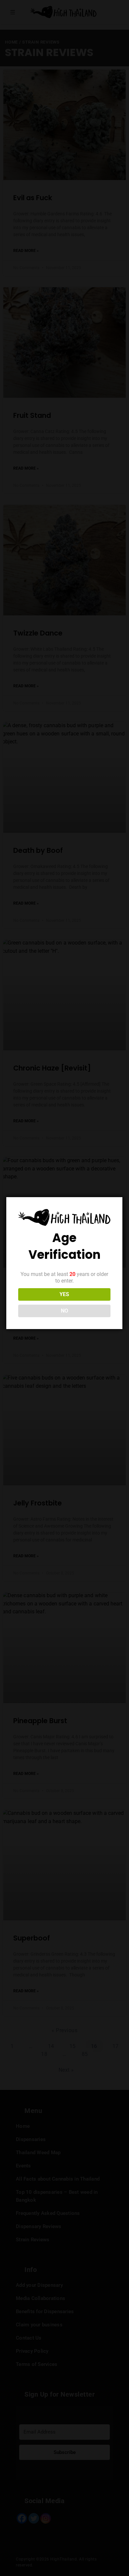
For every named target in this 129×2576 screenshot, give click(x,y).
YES (64, 1294)
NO (64, 1311)
